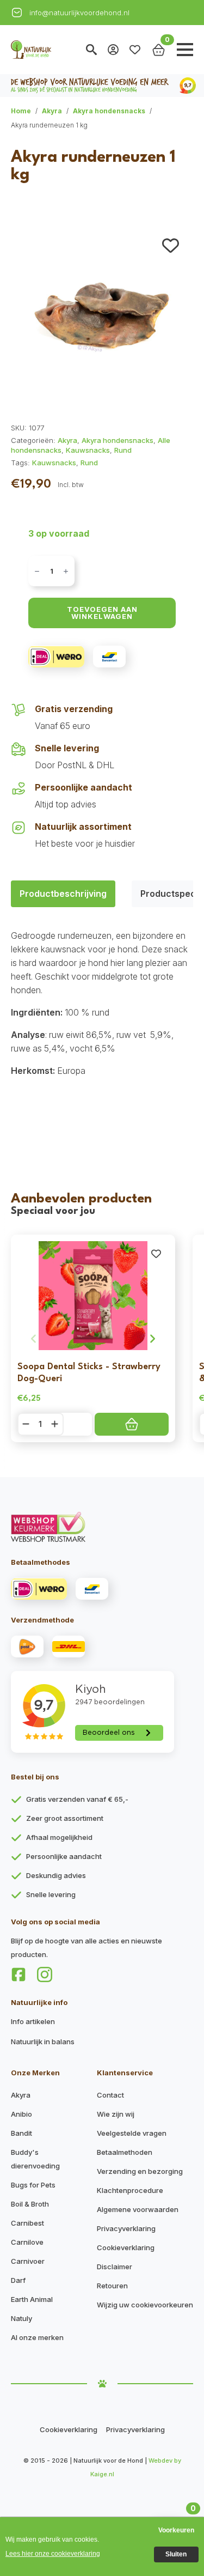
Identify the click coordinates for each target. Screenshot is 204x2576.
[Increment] (66, 571)
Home (21, 111)
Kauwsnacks (88, 450)
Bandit (21, 2133)
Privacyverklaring (126, 2228)
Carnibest (27, 2223)
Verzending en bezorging (140, 2171)
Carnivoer (28, 2261)
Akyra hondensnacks (109, 111)
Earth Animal (32, 2299)
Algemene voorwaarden (138, 2209)
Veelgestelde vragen (132, 2133)
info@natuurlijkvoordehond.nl (79, 13)
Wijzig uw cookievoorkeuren (145, 2305)
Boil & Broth (30, 2204)
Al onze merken (37, 2337)
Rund (123, 450)
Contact (110, 2095)
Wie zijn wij (116, 2114)
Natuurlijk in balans (43, 2042)
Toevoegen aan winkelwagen (102, 613)
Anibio (21, 2114)
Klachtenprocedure (130, 2190)
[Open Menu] (185, 50)
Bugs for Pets (33, 2185)
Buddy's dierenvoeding (35, 2159)
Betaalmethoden (125, 2152)
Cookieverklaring (126, 2247)
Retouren (112, 2286)
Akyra (52, 111)
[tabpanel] (102, 1026)
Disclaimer (115, 2267)
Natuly (21, 2318)
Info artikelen (33, 2021)
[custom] (18, 1974)
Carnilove (27, 2242)
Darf (18, 2280)
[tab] (63, 894)
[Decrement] (37, 571)
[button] (171, 245)
